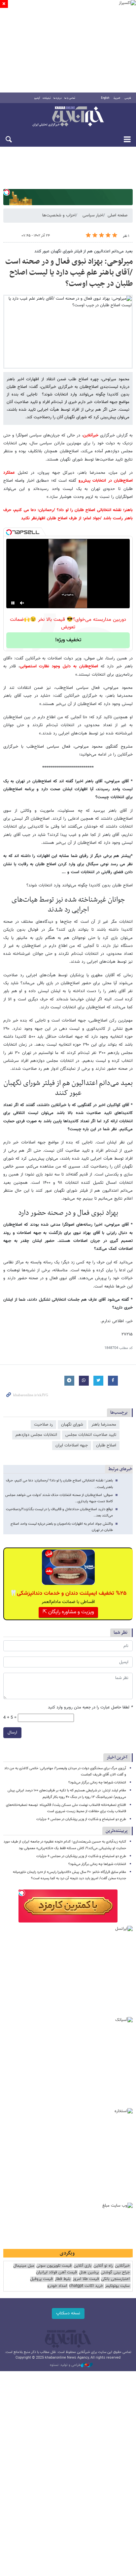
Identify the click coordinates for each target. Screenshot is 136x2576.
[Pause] (13, 603)
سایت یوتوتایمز (117, 2286)
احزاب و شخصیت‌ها (59, 215)
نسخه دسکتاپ (68, 2313)
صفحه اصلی (118, 215)
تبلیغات (47, 98)
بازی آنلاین (83, 2266)
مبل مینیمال (24, 2266)
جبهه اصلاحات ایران (72, 1445)
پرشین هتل (89, 2273)
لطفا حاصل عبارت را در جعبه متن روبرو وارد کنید (90, 1708)
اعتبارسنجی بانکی (115, 2279)
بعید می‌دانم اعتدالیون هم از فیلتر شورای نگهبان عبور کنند (84, 251)
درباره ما (58, 98)
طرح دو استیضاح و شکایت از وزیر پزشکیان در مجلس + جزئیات (81, 1819)
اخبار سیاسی (93, 215)
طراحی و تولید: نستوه (65, 2365)
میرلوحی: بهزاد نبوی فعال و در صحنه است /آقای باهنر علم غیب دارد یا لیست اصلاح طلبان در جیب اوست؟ (69, 273)
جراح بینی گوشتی (115, 2273)
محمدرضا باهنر (104, 1425)
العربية (117, 98)
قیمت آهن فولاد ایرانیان (56, 2273)
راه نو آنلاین (103, 2266)
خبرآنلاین (68, 117)
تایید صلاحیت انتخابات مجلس (91, 1435)
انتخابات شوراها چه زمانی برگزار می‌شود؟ (97, 1783)
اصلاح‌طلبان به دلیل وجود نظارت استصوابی (60, 666)
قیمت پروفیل (41, 2279)
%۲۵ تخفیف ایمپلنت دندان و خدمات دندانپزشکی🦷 (68, 1593)
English (105, 98)
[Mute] (22, 603)
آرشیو (37, 98)
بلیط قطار (63, 2279)
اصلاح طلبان (106, 1445)
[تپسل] (7, 192)
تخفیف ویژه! (68, 640)
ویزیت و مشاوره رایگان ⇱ (68, 1612)
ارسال (12, 1733)
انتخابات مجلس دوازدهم (36, 1435)
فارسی (128, 98)
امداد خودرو (57, 2286)
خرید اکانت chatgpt (86, 2286)
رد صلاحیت (43, 1425)
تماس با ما (70, 98)
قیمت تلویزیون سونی (54, 2266)
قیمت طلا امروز (86, 2279)
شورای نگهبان (72, 1425)
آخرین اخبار (117, 1757)
